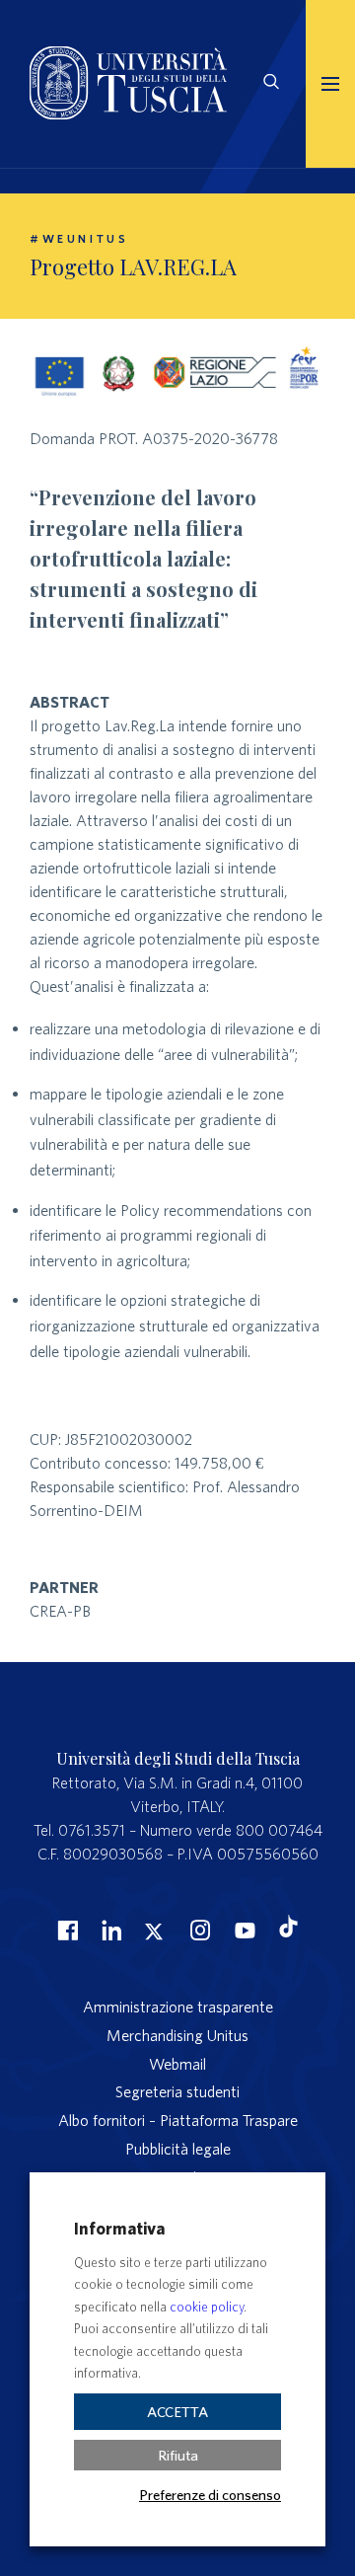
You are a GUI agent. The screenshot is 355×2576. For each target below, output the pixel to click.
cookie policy (207, 2307)
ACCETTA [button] (177, 2412)
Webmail (177, 2064)
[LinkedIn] (109, 1930)
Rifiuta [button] (178, 2455)
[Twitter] (154, 1930)
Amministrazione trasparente (178, 2007)
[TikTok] (288, 1932)
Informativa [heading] (119, 2228)
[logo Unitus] (128, 114)
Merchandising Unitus (177, 2035)
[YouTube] (243, 1930)
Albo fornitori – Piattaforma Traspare (178, 2120)
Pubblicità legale (178, 2149)
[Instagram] (198, 1930)
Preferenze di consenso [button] (210, 2494)
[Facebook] (65, 1930)
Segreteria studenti (177, 2091)
